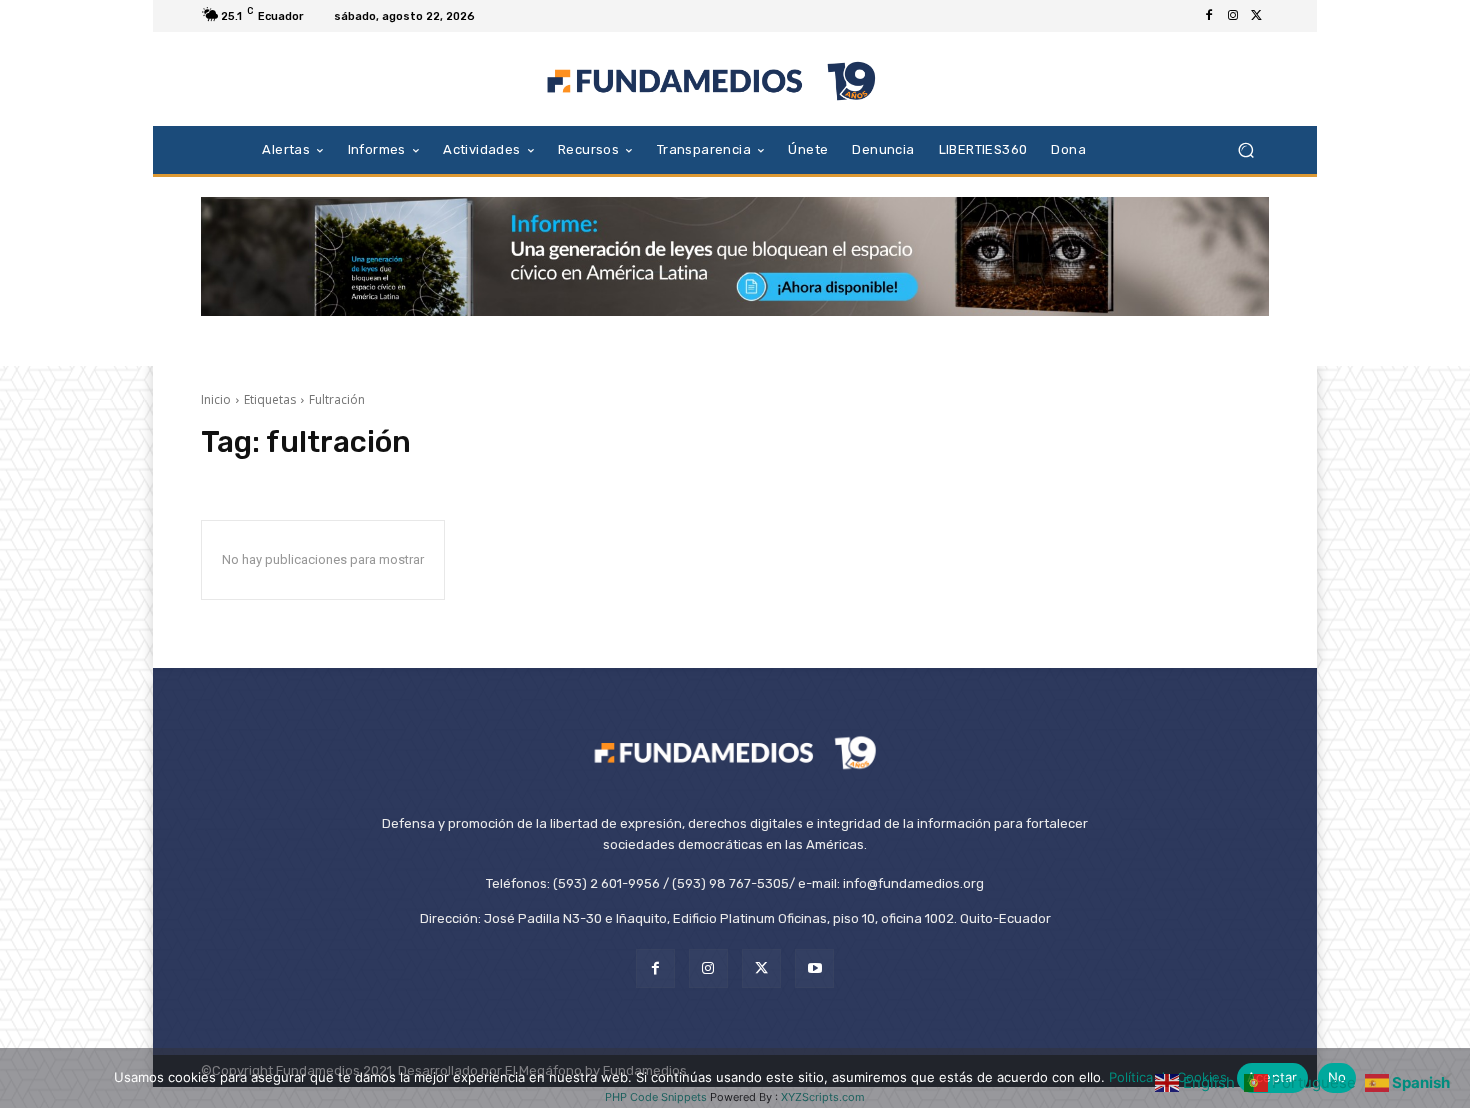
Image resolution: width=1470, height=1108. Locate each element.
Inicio (216, 399)
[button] (1245, 149)
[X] (1257, 16)
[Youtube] (814, 968)
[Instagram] (1233, 16)
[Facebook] (1209, 16)
